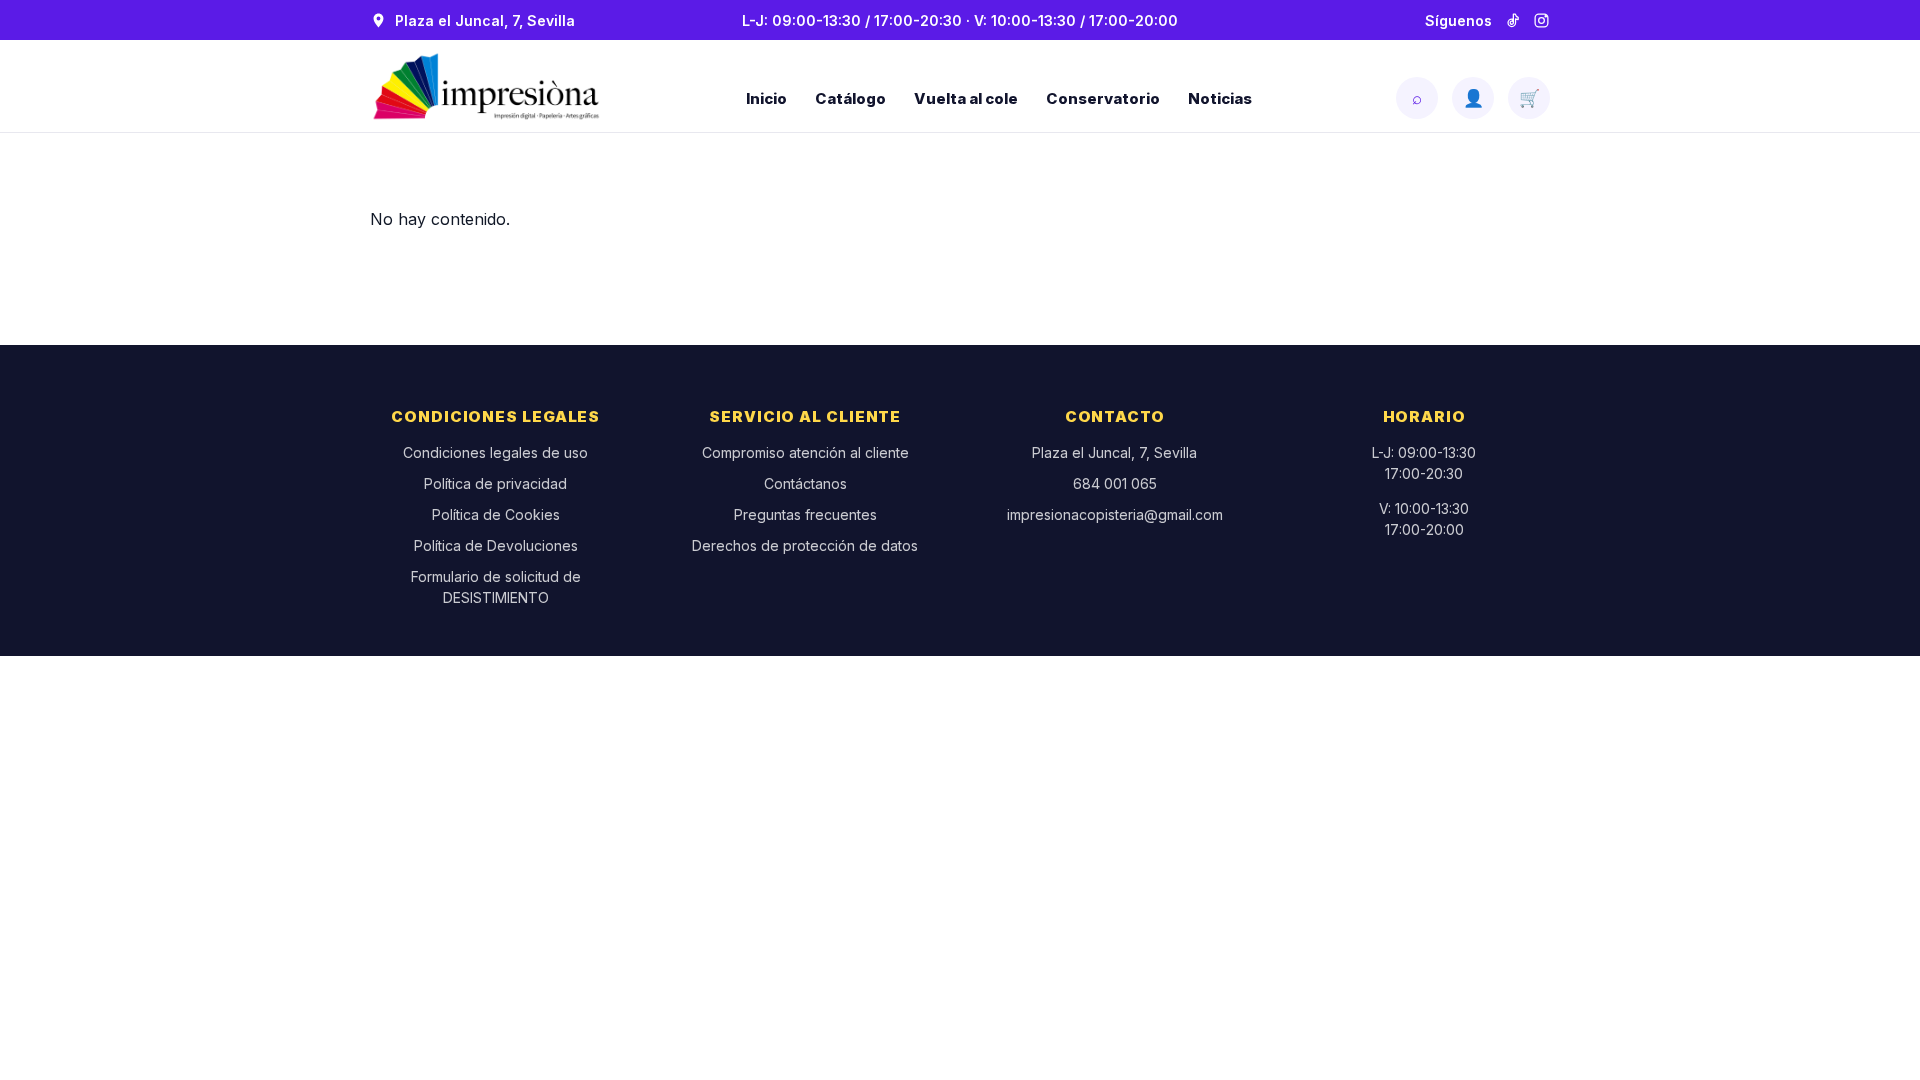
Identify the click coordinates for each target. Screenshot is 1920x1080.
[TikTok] (1512, 20)
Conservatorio (1103, 98)
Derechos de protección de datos (805, 545)
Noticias (1220, 98)
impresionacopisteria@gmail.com (1115, 514)
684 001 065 (1115, 483)
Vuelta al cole (966, 98)
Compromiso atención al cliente (805, 452)
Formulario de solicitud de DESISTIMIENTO (496, 587)
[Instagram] (1541, 20)
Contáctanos (805, 483)
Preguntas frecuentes (805, 514)
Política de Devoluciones (496, 545)
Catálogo (850, 98)
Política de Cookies (496, 514)
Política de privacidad (495, 483)
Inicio (766, 98)
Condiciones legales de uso (495, 452)
